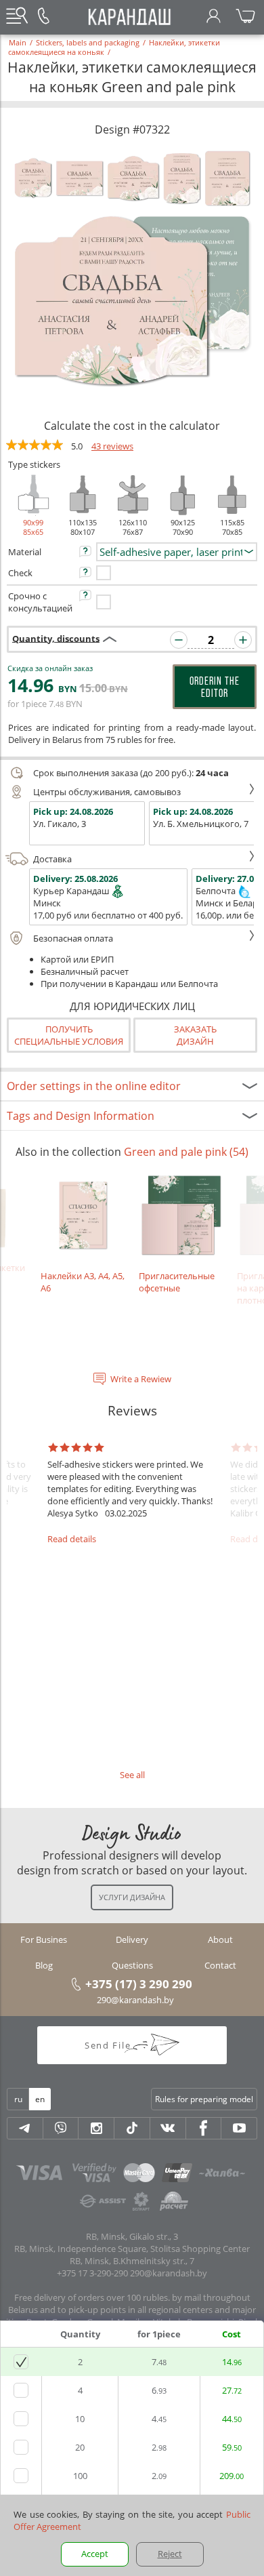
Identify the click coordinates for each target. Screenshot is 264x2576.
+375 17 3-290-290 (92, 2273)
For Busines (44, 1939)
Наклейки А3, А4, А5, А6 (83, 1282)
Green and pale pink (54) (186, 1152)
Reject (170, 2554)
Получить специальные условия (69, 1035)
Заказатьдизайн (195, 1035)
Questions (132, 1965)
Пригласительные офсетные (177, 1282)
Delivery (132, 1939)
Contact (220, 1965)
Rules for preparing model (204, 2099)
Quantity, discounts (56, 638)
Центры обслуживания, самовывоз (107, 792)
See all (132, 1775)
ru (18, 2099)
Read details (72, 1539)
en (40, 2099)
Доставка (52, 859)
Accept (95, 2554)
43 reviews (112, 446)
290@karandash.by (135, 2000)
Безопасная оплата (73, 938)
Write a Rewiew (141, 1379)
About (220, 1939)
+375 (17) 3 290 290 (139, 1984)
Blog (44, 1965)
